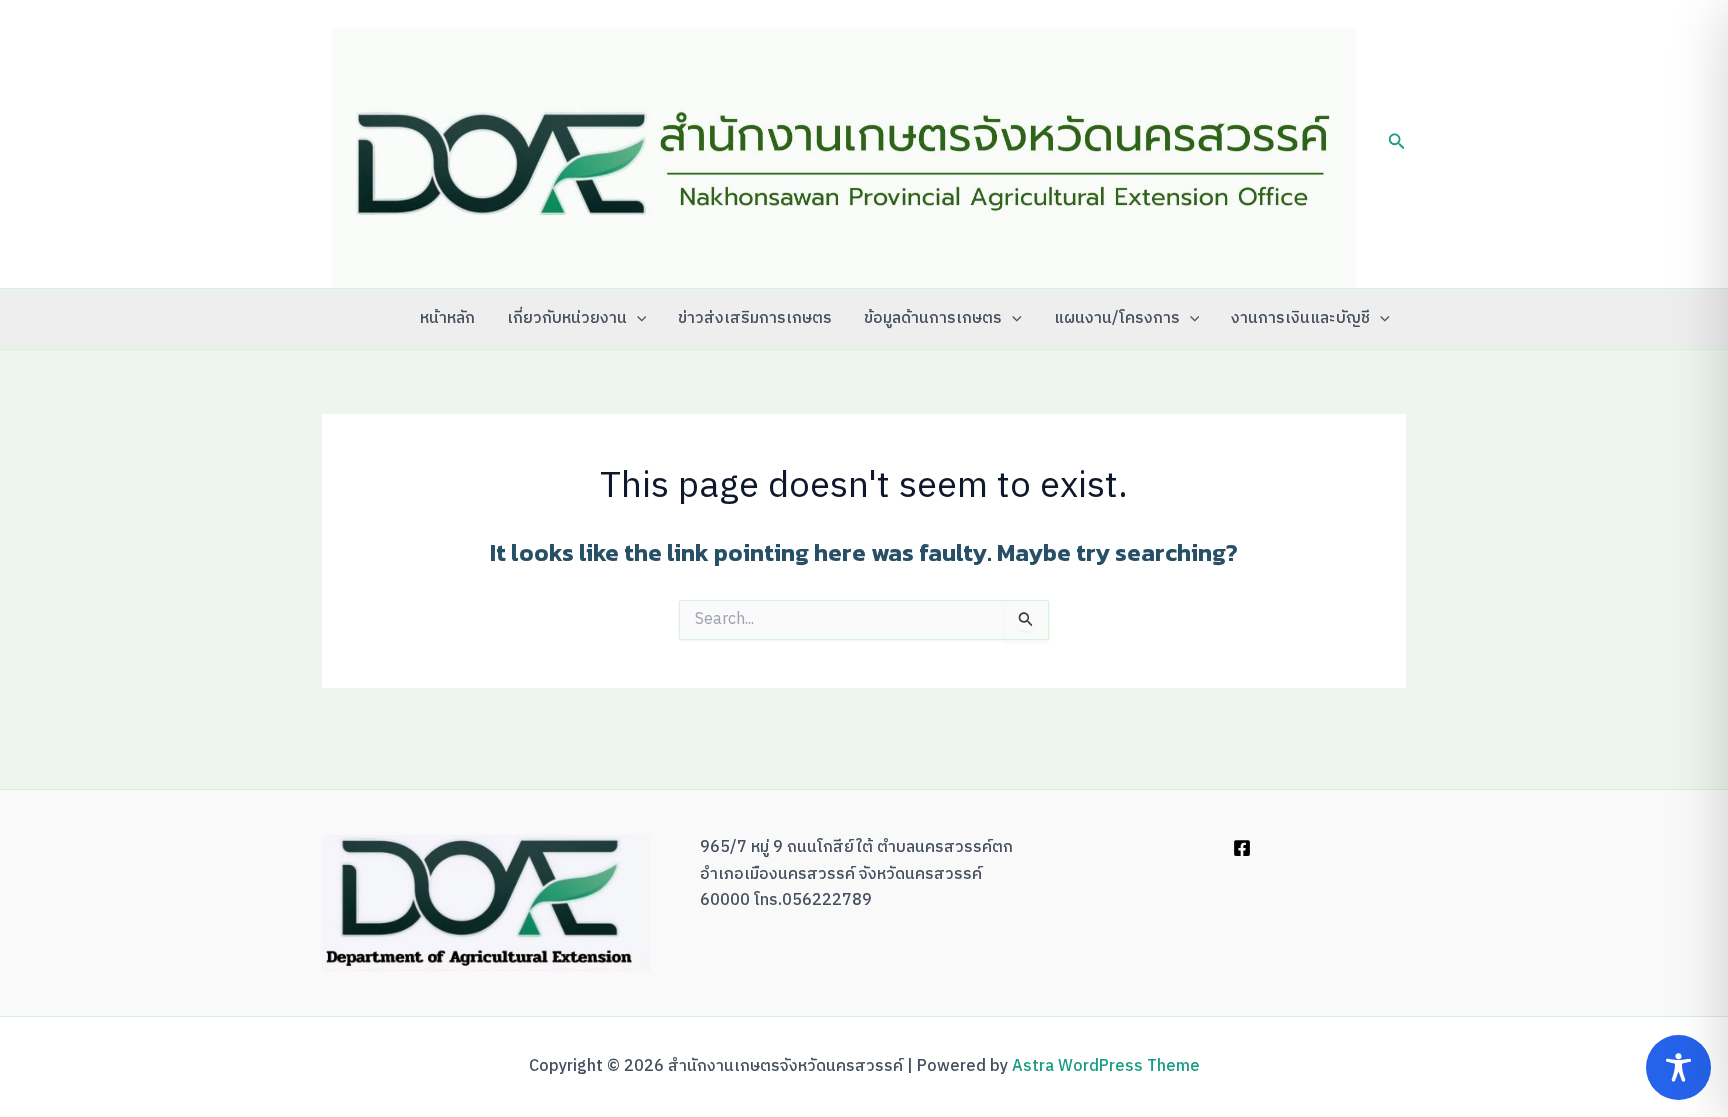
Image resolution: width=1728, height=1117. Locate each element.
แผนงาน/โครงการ (1117, 318)
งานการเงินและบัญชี (1300, 318)
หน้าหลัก (447, 318)
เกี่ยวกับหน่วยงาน (567, 318)
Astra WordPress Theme (1106, 1066)
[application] (637, 319)
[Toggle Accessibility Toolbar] (1678, 1067)
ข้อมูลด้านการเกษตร (933, 318)
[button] (1397, 144)
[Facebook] (1242, 848)
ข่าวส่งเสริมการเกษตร (755, 318)
